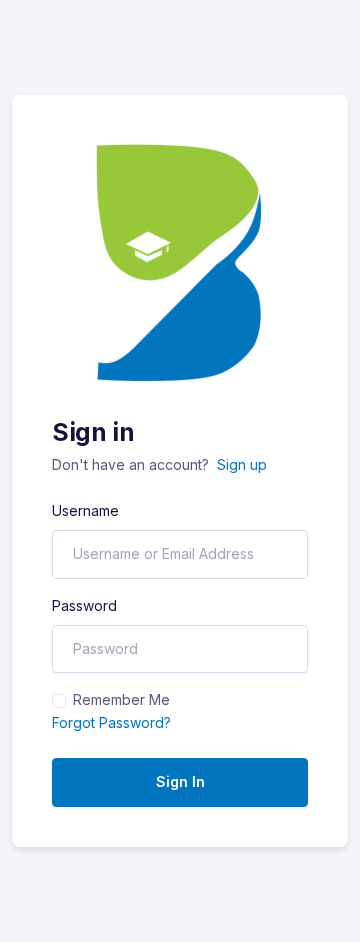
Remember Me (121, 699)
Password (84, 605)
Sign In (180, 781)
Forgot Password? (111, 722)
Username (85, 510)
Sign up (242, 464)
